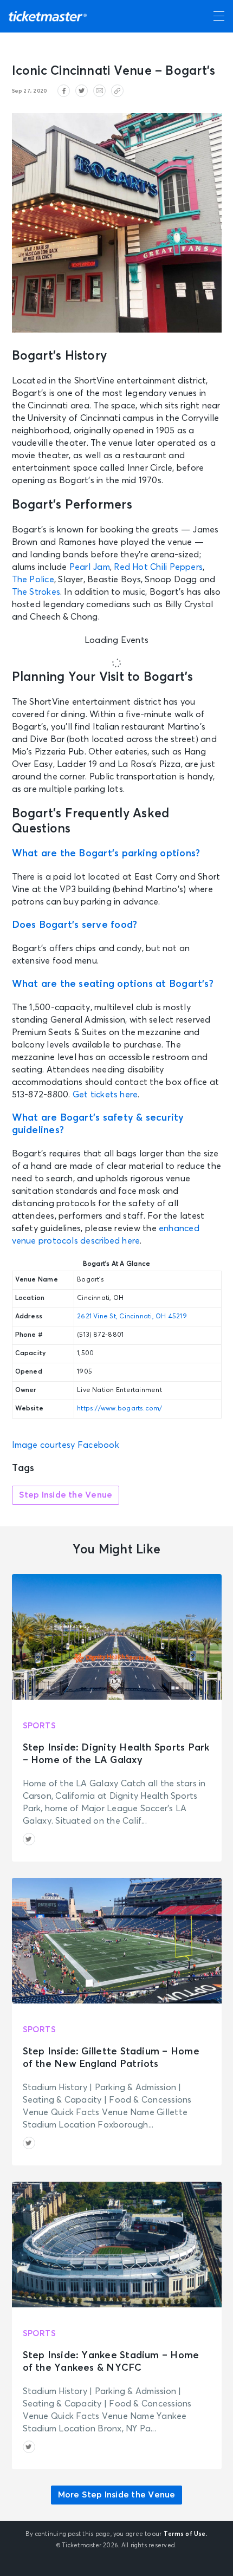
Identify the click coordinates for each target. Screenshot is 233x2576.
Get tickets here (105, 1095)
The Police (33, 580)
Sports (39, 1726)
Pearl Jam (90, 567)
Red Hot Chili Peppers (158, 567)
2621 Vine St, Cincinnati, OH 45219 (132, 1317)
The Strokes (36, 592)
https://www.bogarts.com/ (120, 1409)
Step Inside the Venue (66, 1495)
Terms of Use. (186, 2534)
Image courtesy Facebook (66, 1445)
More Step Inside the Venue (117, 2495)
